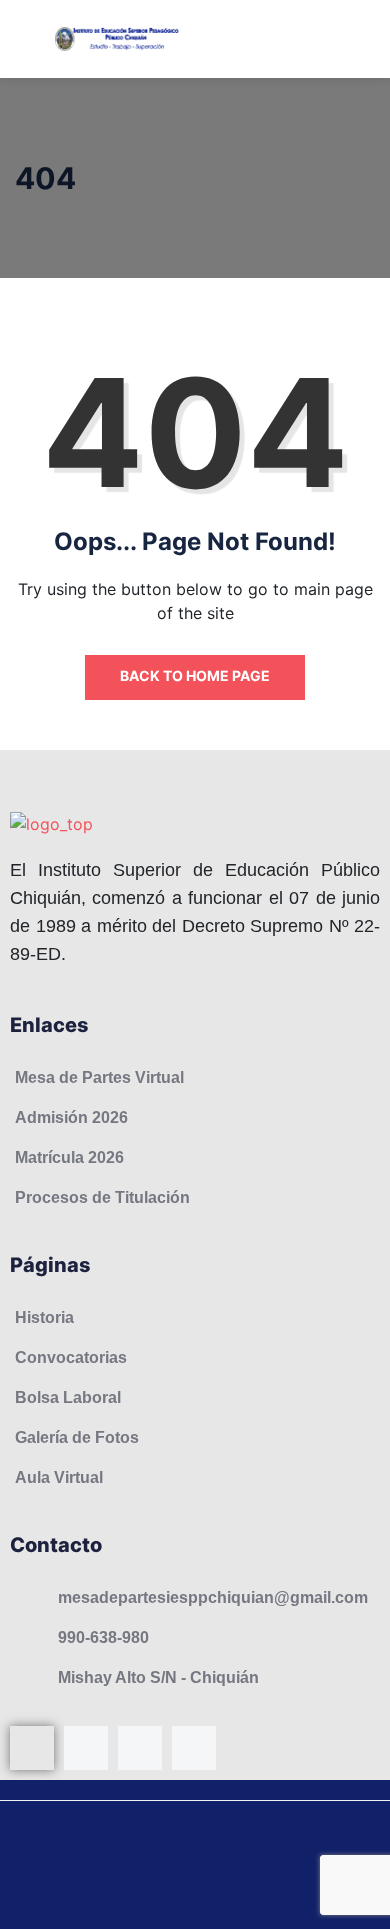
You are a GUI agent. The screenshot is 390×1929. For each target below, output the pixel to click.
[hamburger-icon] (352, 39)
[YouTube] (140, 1748)
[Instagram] (86, 1748)
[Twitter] (194, 1748)
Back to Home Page (195, 675)
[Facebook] (32, 1748)
